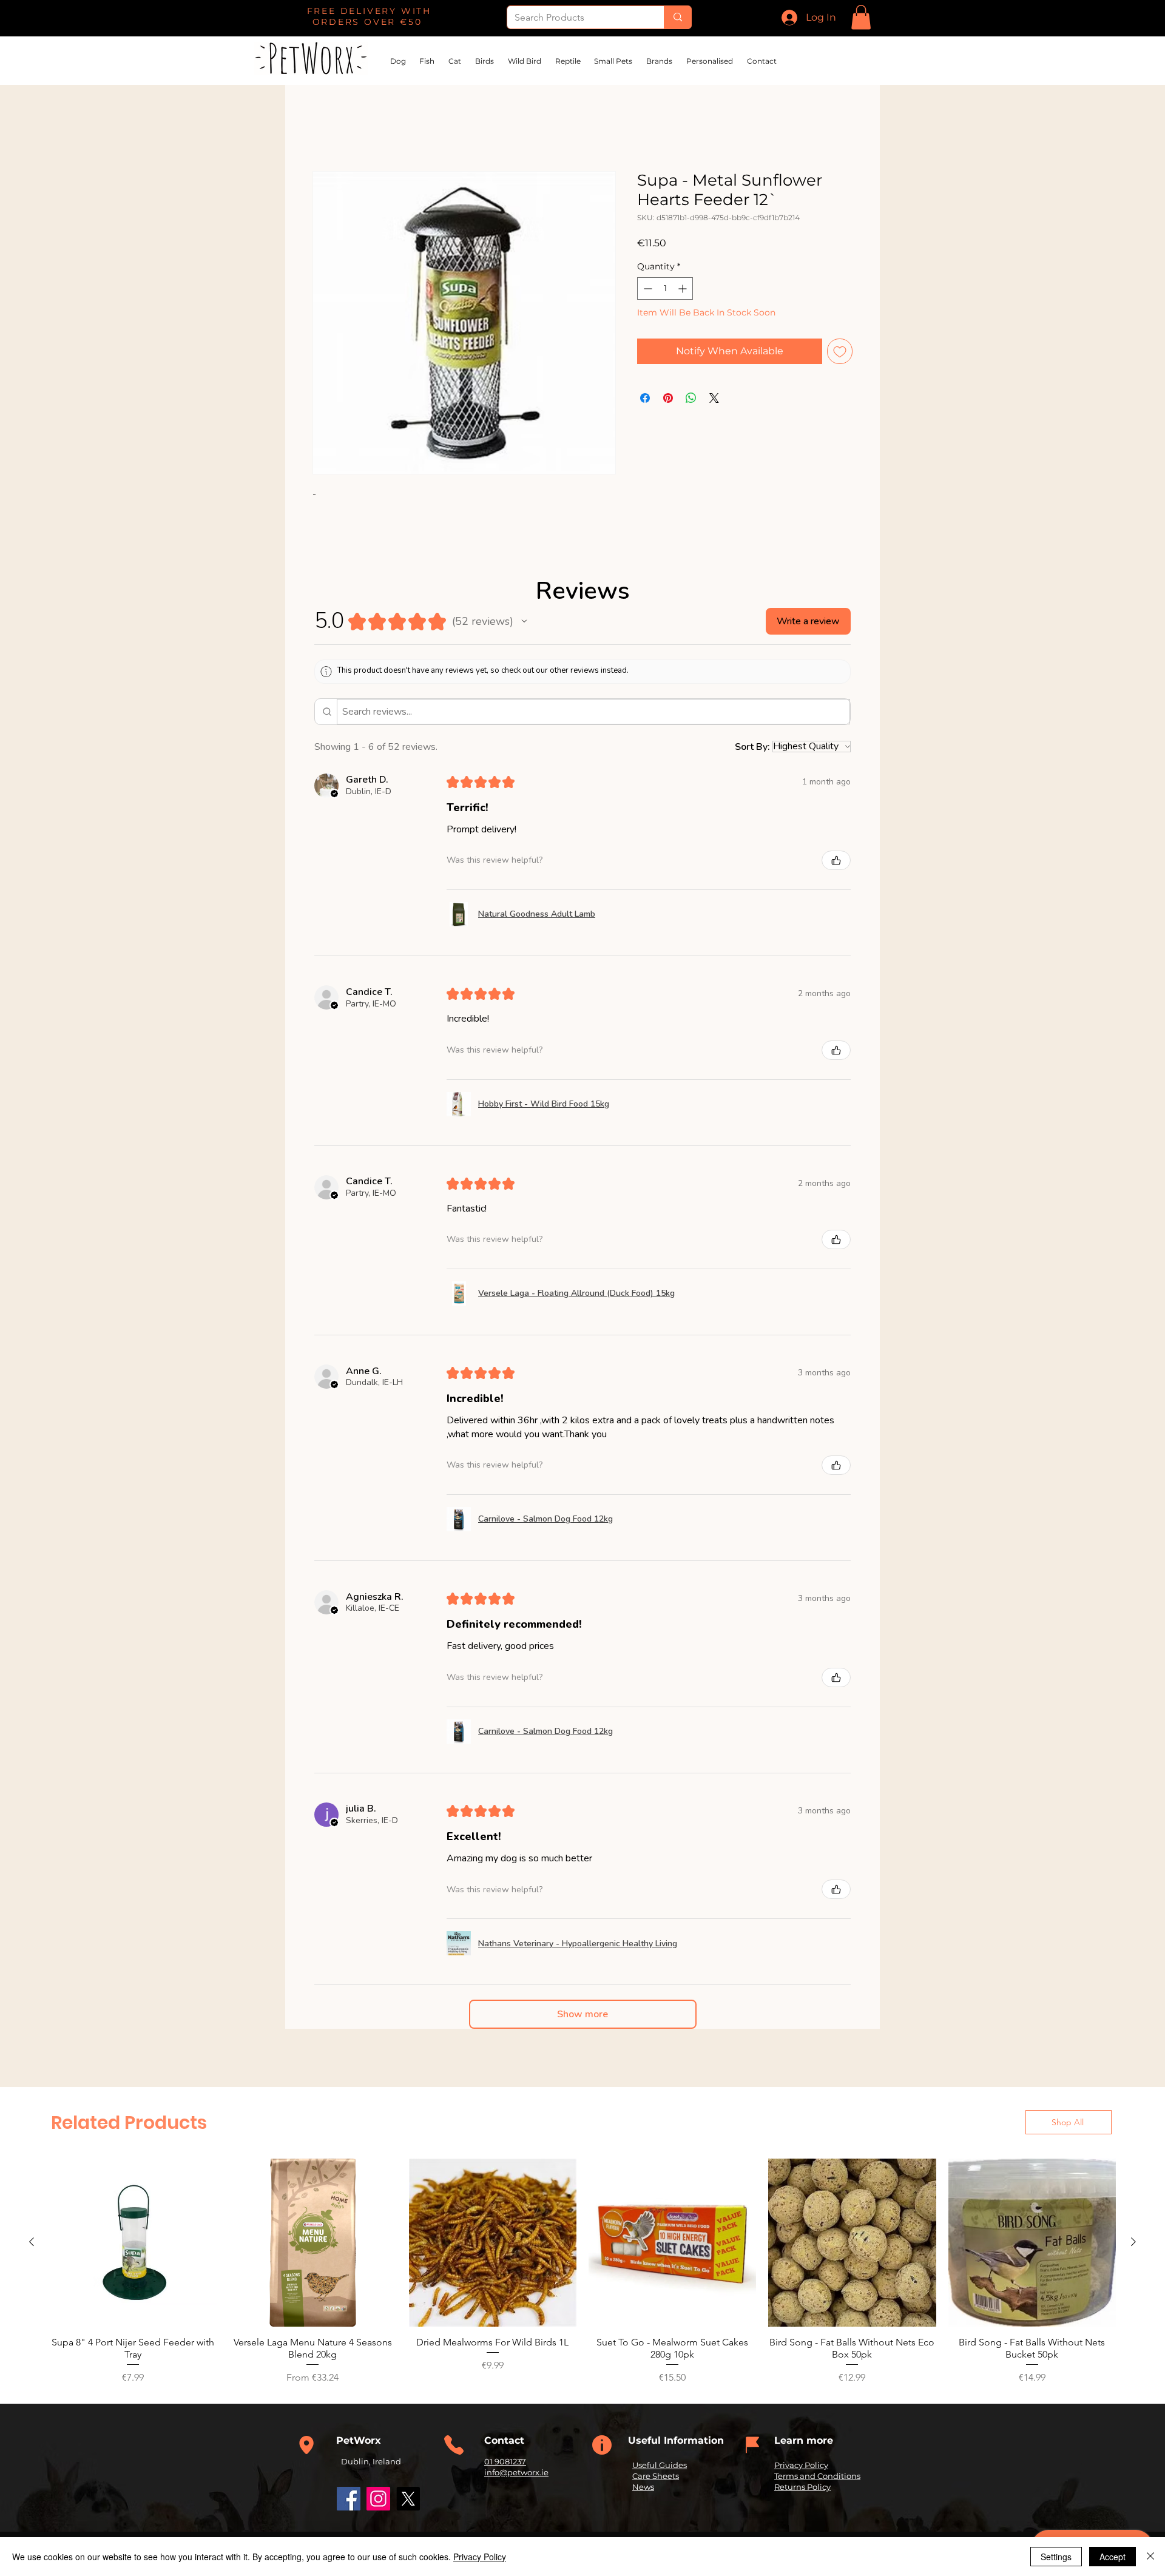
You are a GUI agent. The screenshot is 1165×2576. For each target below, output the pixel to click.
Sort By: (752, 747)
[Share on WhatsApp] (691, 399)
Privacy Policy (801, 2466)
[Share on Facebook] (645, 399)
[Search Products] (677, 17)
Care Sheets (656, 2477)
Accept (1113, 2557)
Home (328, 128)
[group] (582, 2273)
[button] (861, 17)
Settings (1056, 2557)
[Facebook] (349, 2500)
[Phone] (306, 2446)
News (643, 2488)
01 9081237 (505, 2462)
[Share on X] (714, 399)
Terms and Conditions (817, 2477)
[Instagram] (378, 2500)
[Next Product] (1133, 2243)
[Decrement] (647, 290)
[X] (408, 2500)
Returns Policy (802, 2488)
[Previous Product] (32, 2243)
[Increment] (684, 290)
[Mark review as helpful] (836, 861)
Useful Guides (660, 2466)
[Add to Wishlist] (840, 352)
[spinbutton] (665, 290)
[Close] (1150, 2557)
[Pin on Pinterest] (668, 399)
